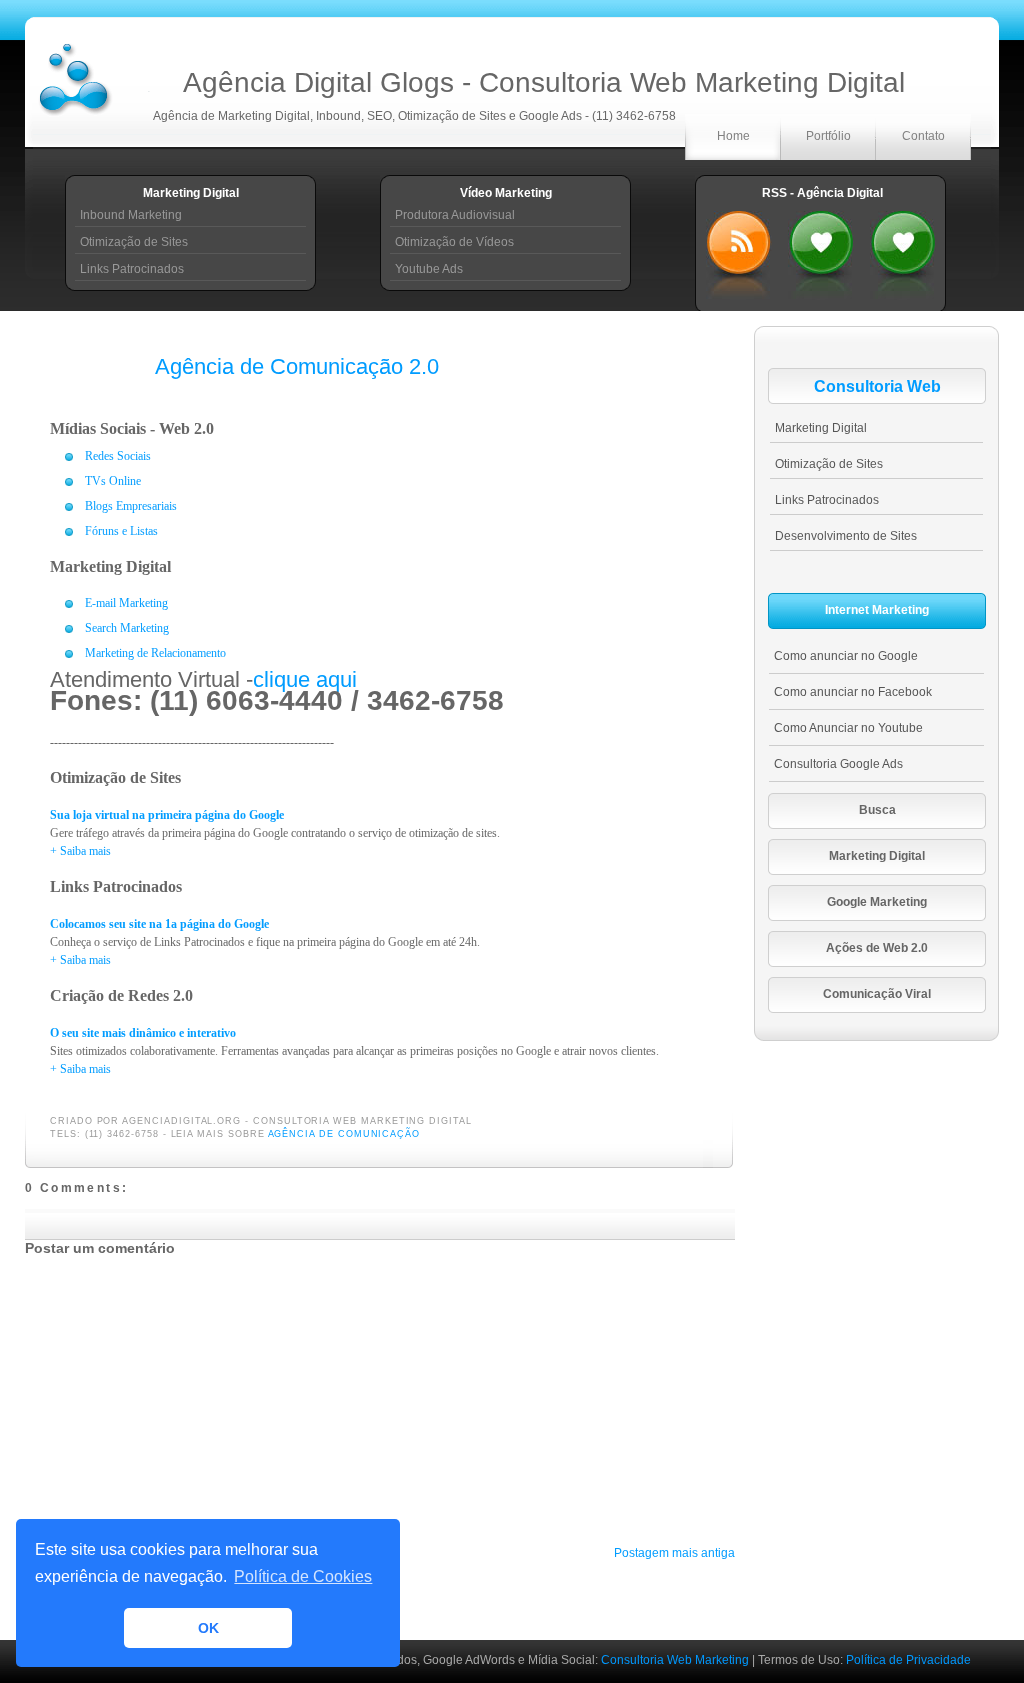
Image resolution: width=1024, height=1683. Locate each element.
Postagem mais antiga (674, 1553)
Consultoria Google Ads (838, 764)
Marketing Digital (821, 428)
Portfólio (828, 136)
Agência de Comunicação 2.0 (297, 366)
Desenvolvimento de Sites (846, 536)
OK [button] (208, 1628)
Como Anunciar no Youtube (848, 728)
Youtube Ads (429, 269)
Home (733, 136)
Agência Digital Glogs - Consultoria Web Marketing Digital (544, 82)
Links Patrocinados (132, 269)
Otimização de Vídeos (454, 242)
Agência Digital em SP (903, 250)
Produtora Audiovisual (455, 215)
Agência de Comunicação (344, 1134)
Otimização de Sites (134, 242)
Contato (923, 136)
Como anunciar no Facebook (853, 692)
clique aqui (305, 679)
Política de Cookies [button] (303, 1576)
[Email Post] (478, 1121)
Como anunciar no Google (846, 656)
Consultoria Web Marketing (676, 1660)
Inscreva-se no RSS (739, 250)
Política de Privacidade (908, 1660)
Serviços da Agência (821, 250)
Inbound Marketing (131, 215)
